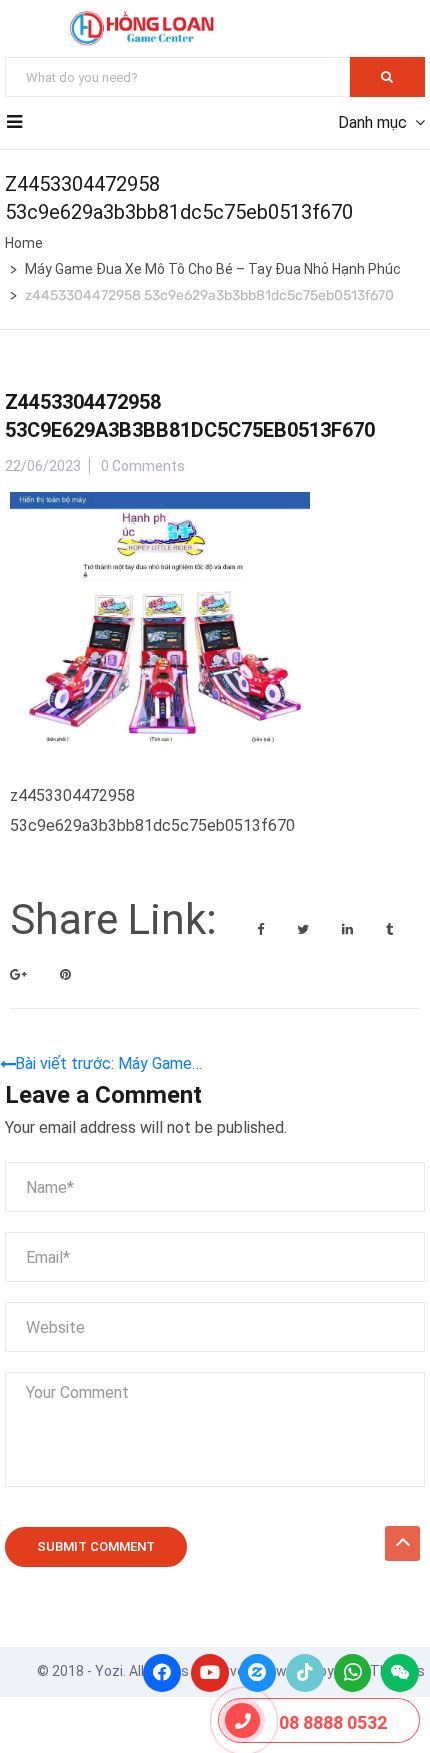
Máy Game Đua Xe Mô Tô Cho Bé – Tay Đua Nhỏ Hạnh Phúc (213, 269)
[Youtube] (210, 1673)
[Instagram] (258, 1673)
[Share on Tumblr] (389, 929)
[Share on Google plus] (20, 974)
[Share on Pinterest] (65, 974)
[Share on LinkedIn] (349, 929)
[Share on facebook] (262, 929)
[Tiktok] (305, 1673)
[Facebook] (162, 1673)
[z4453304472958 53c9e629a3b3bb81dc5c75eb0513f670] (160, 506)
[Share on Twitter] (304, 929)
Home (24, 243)
